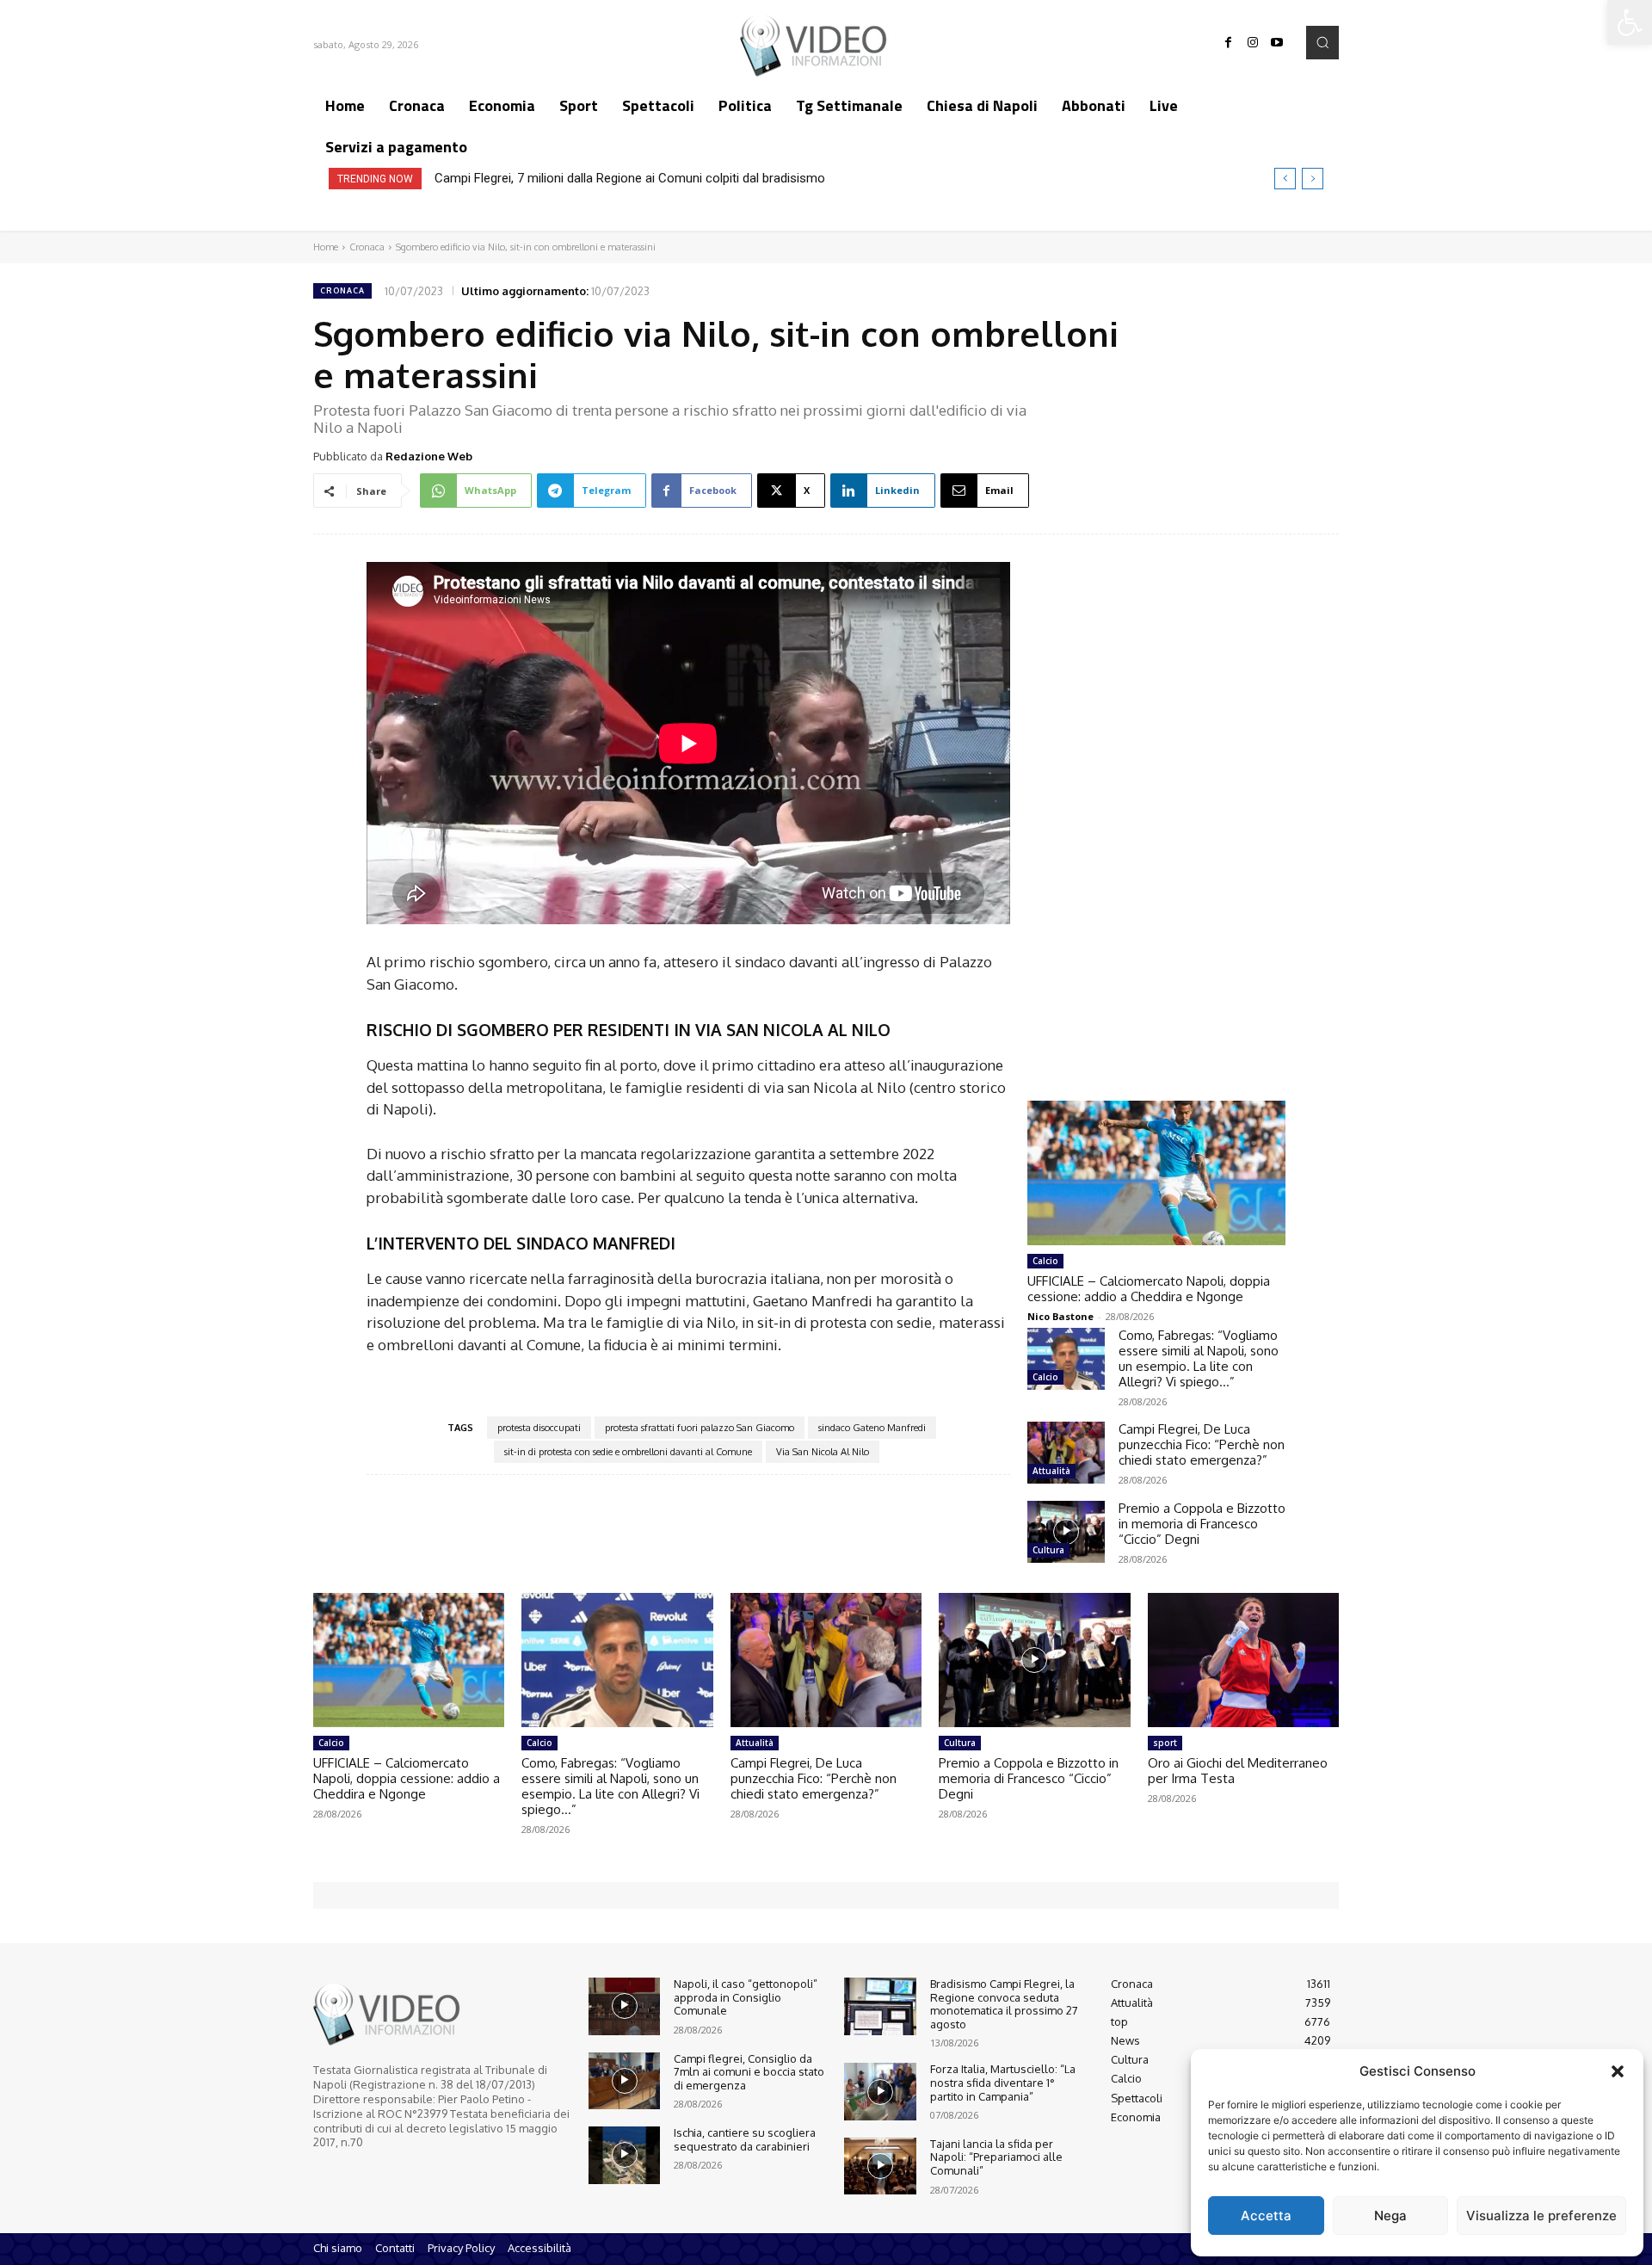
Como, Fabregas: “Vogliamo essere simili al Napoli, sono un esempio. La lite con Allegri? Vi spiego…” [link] (1199, 1358)
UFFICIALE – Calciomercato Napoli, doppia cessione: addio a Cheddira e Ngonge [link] (1149, 1289)
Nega (1390, 2216)
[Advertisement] (1156, 801)
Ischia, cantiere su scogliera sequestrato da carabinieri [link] (745, 2139)
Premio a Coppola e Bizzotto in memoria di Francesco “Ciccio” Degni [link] (1202, 1524)
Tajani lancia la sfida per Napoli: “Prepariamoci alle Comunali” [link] (996, 2157)
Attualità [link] (1051, 1471)
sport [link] (1165, 1743)
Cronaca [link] (367, 247)
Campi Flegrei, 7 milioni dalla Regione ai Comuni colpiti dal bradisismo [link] (630, 178)
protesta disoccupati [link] (539, 1428)
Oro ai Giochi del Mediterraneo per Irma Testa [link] (1238, 1771)
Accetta (1266, 2216)
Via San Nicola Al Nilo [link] (823, 1452)
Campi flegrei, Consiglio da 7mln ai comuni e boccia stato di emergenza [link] (749, 2072)
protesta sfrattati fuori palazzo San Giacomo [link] (700, 1428)
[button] (1618, 2071)
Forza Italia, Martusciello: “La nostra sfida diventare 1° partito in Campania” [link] (1003, 2082)
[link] (1630, 22)
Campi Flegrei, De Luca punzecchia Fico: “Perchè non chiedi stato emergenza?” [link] (1202, 1444)
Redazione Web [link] (429, 456)
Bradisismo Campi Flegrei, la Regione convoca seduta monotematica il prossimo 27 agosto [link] (1004, 2004)
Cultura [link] (1048, 1550)
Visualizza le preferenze (1541, 2216)
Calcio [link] (1045, 1261)
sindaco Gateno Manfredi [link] (872, 1428)
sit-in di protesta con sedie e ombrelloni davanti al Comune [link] (628, 1452)
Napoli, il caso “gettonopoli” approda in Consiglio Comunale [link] (746, 1997)
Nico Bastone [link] (1060, 1316)
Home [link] (326, 247)
